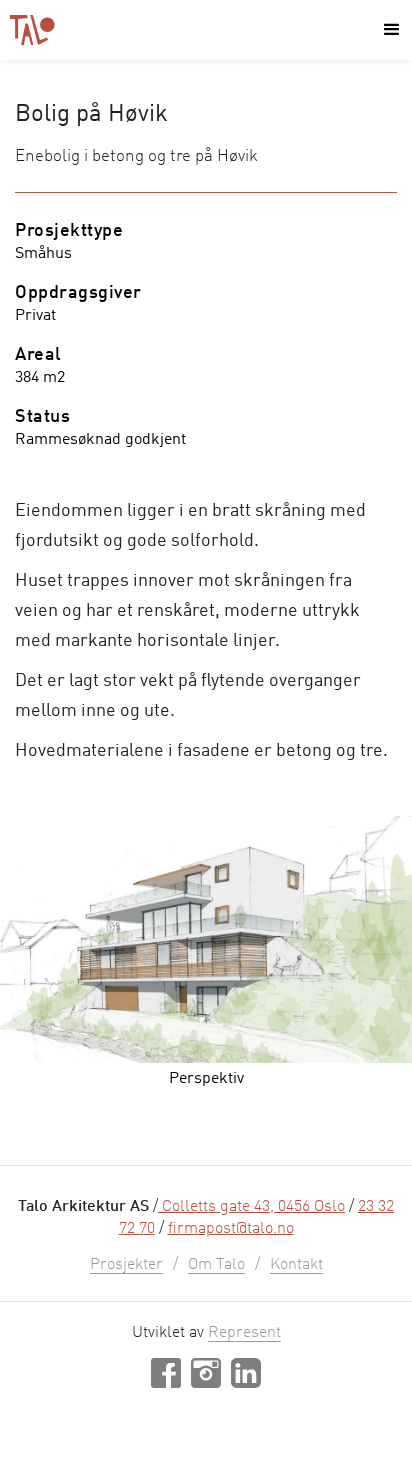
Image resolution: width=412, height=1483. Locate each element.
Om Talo (216, 1265)
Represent (244, 1333)
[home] (32, 30)
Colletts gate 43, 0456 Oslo (251, 1207)
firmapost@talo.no (231, 1229)
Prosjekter (126, 1265)
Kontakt (296, 1265)
